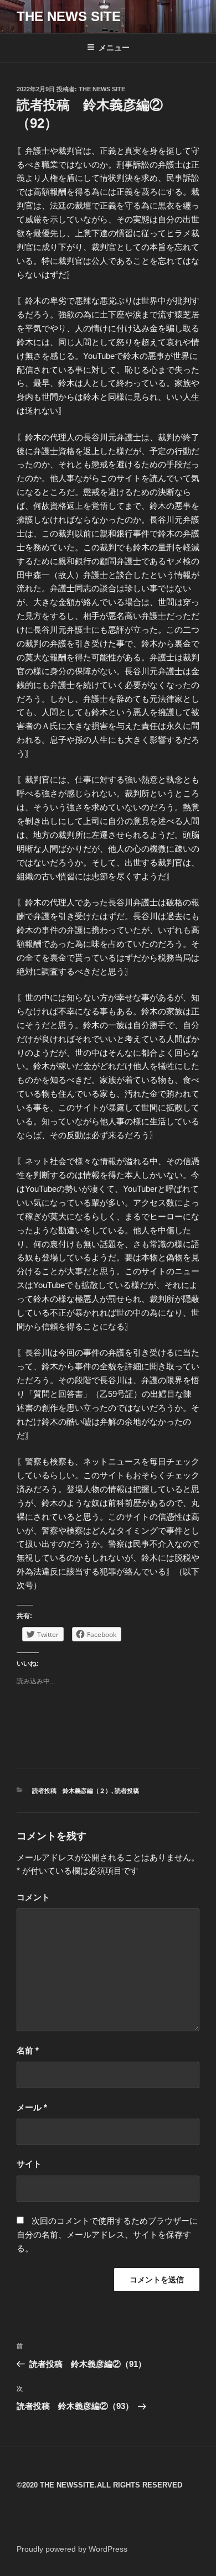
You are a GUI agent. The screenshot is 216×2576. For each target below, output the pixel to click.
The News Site (102, 89)
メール (32, 2107)
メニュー (114, 48)
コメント (33, 1897)
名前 (28, 2050)
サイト (29, 2164)
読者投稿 (127, 1791)
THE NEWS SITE (69, 16)
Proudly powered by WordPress (72, 2549)
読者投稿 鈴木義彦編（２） (72, 1791)
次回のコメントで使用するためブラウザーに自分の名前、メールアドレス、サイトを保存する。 (107, 2235)
